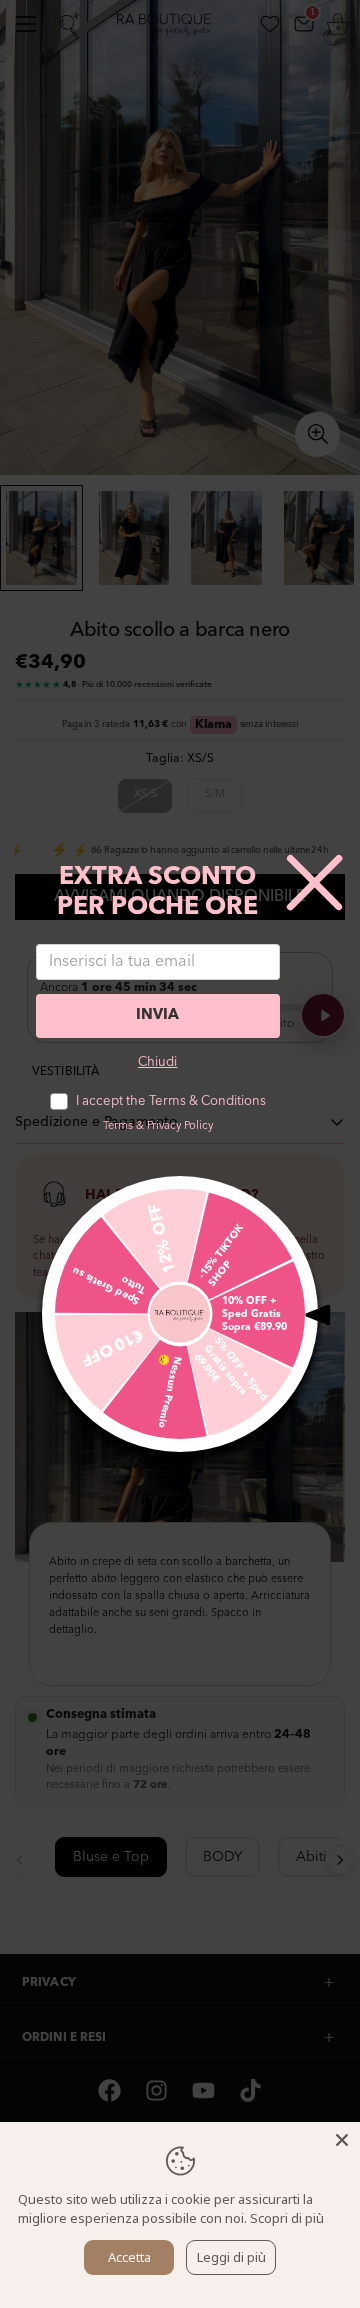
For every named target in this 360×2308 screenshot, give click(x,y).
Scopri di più (287, 2218)
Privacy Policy (180, 1126)
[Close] (342, 2140)
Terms (118, 1126)
